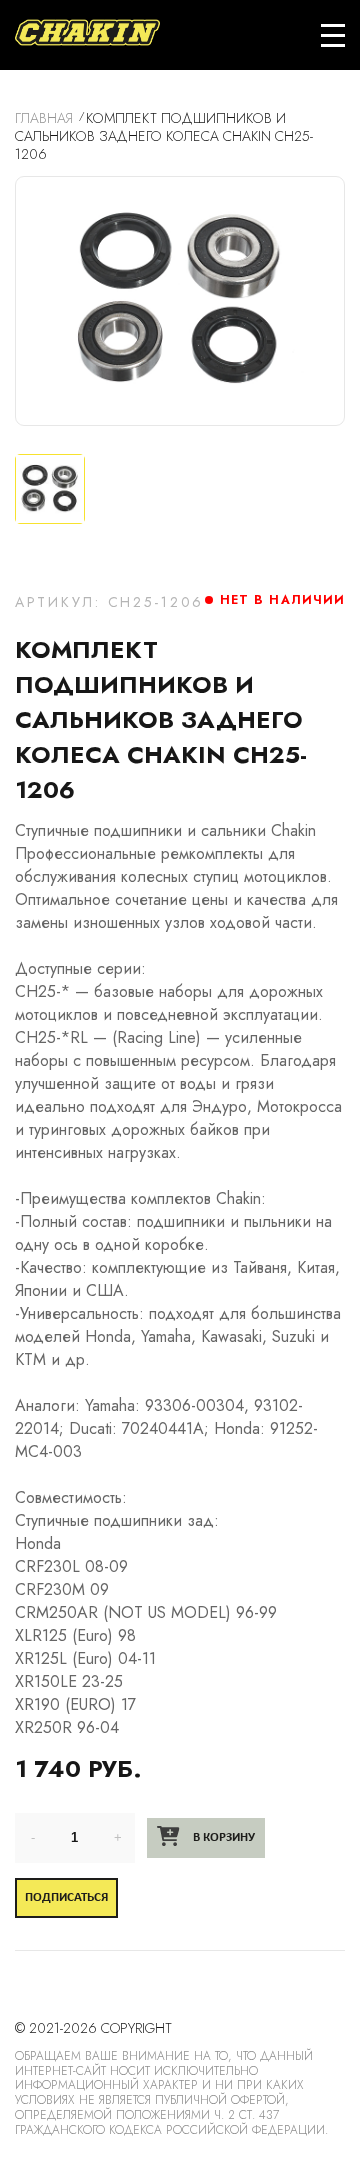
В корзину (222, 1837)
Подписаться (66, 1897)
